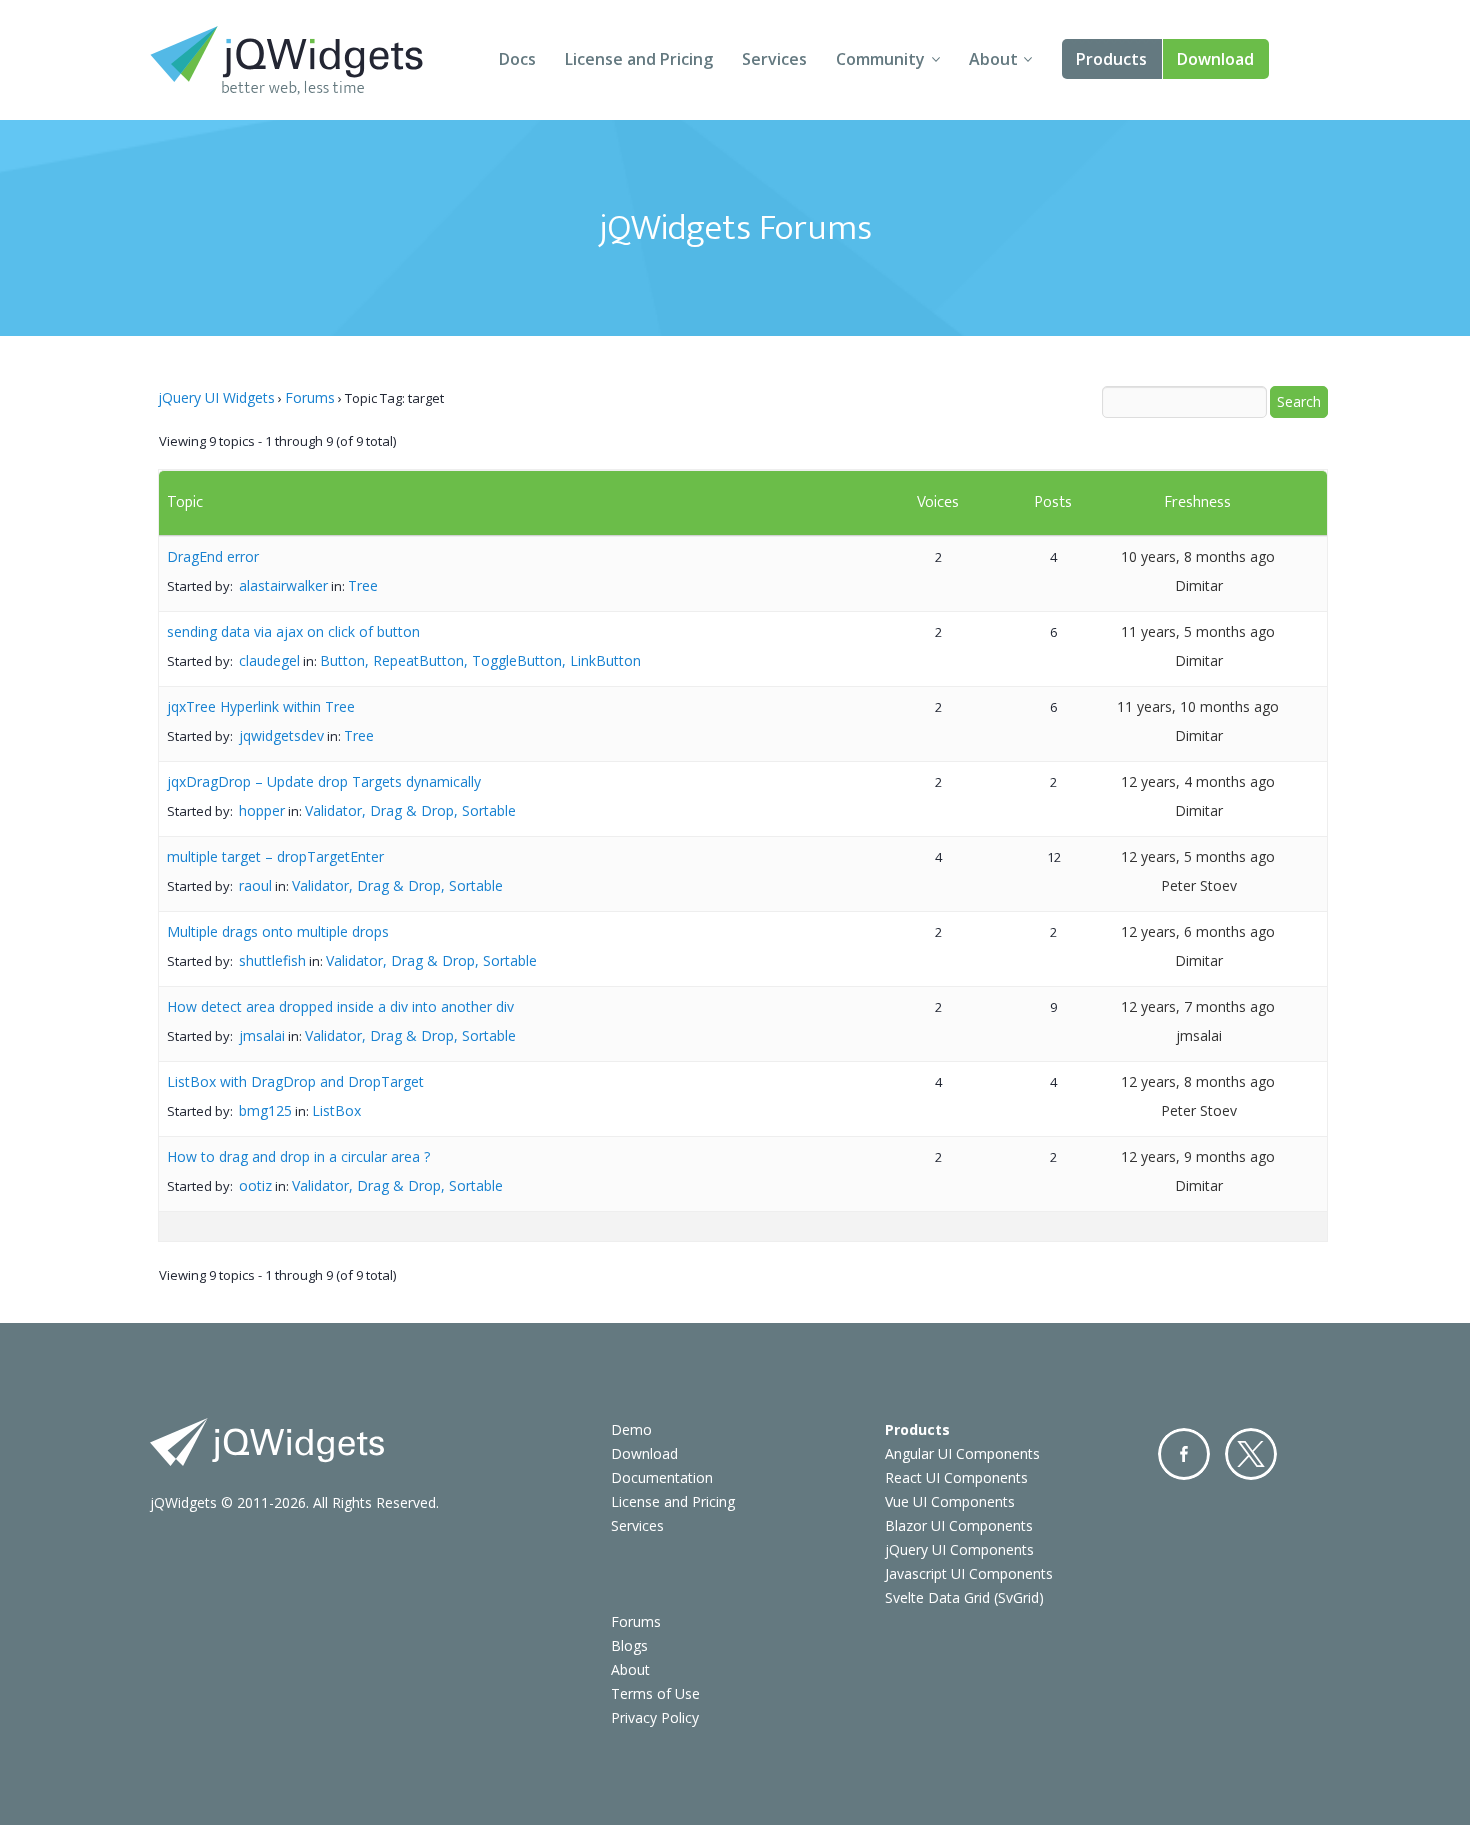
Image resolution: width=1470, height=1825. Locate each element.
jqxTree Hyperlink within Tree (261, 706)
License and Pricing (639, 59)
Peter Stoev (1199, 885)
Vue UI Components (950, 1501)
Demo (631, 1429)
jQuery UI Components (959, 1549)
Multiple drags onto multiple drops (278, 931)
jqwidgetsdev (281, 735)
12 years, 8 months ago (1198, 1081)
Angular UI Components (962, 1453)
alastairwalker (283, 585)
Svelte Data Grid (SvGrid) (964, 1597)
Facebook (1184, 1454)
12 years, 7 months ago (1198, 1006)
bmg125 (265, 1110)
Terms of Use (655, 1693)
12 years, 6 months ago (1198, 931)
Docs (517, 59)
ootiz (255, 1185)
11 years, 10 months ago (1198, 706)
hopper (262, 810)
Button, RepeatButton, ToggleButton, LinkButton (480, 660)
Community (880, 59)
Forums (310, 397)
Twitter (1251, 1454)
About (993, 59)
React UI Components (956, 1477)
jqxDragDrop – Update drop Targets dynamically (324, 781)
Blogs (629, 1645)
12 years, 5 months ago (1198, 856)
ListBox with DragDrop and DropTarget (295, 1081)
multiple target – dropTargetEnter (275, 856)
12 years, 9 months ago (1198, 1156)
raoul (255, 885)
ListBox (336, 1110)
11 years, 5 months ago (1198, 631)
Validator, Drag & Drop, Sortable (410, 810)
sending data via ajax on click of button (293, 631)
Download (1215, 59)
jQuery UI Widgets (216, 397)
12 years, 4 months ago (1198, 781)
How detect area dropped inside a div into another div (340, 1006)
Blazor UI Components (959, 1525)
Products (1111, 59)
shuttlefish (272, 960)
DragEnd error (213, 556)
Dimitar (1199, 585)
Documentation (662, 1477)
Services (774, 59)
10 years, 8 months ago (1198, 556)
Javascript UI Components (969, 1573)
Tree (363, 585)
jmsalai (262, 1035)
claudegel (269, 660)
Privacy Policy (655, 1717)
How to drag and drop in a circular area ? (298, 1156)
